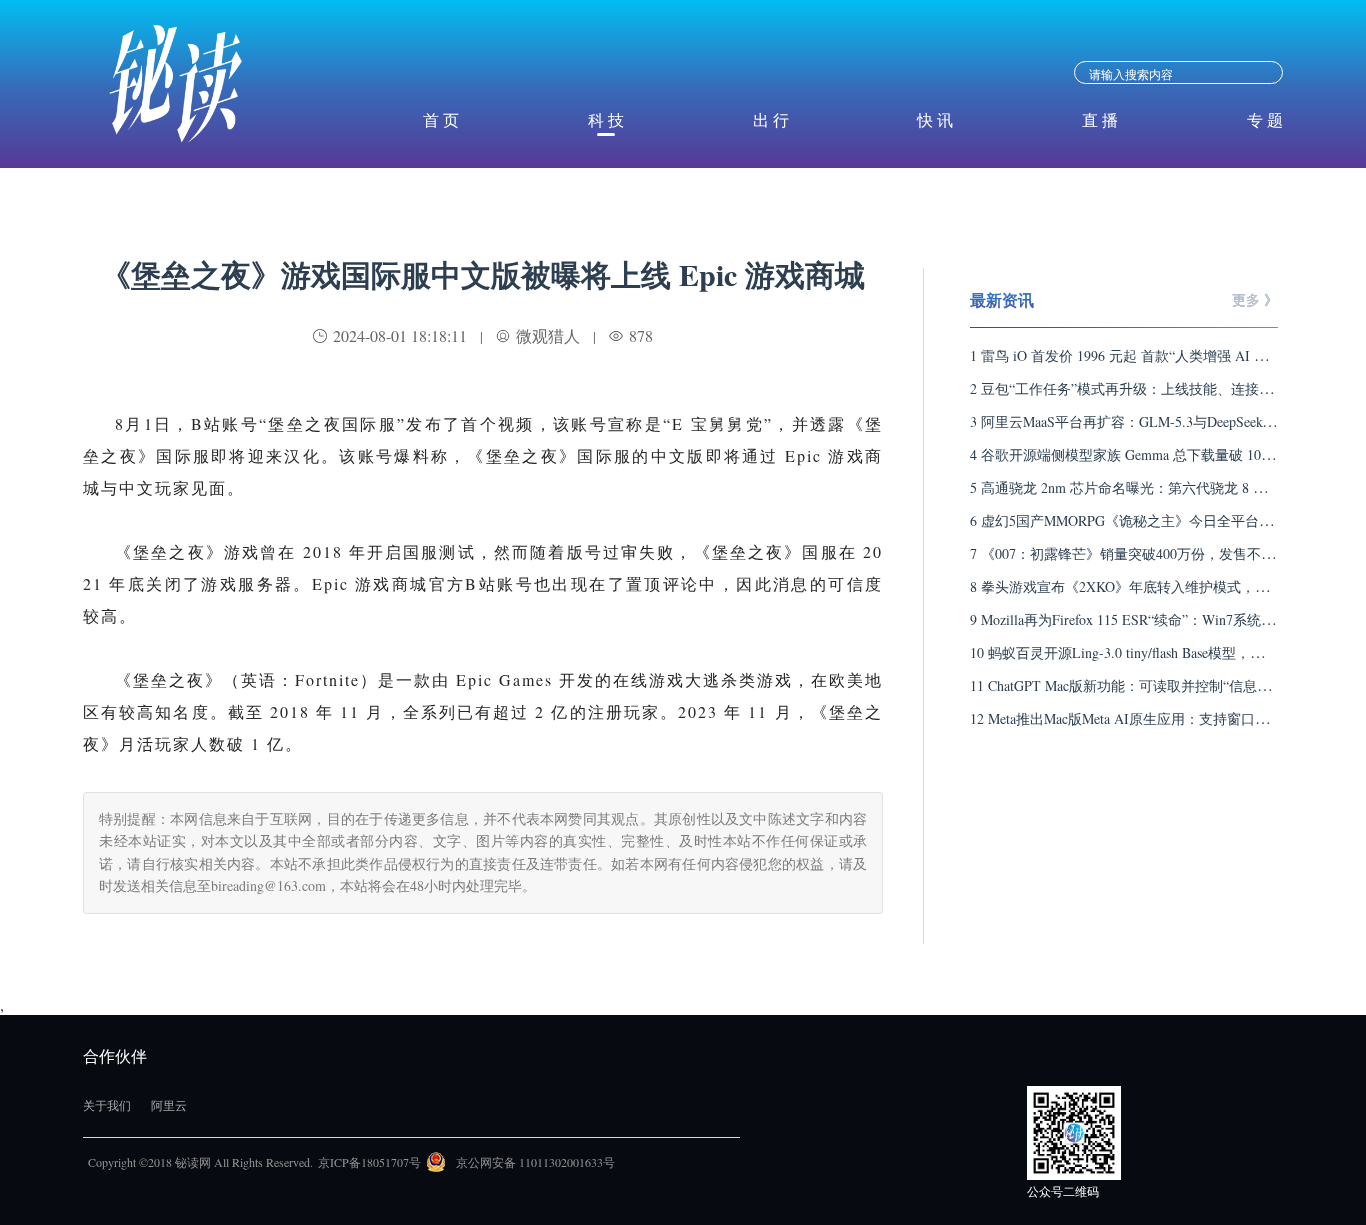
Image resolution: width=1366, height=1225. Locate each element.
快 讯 (935, 119)
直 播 (1100, 119)
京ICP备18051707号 (369, 1162)
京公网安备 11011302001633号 (535, 1162)
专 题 (1265, 119)
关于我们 (107, 1105)
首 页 (441, 119)
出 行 (771, 119)
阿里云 (169, 1105)
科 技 (606, 119)
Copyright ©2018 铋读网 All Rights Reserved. (200, 1162)
